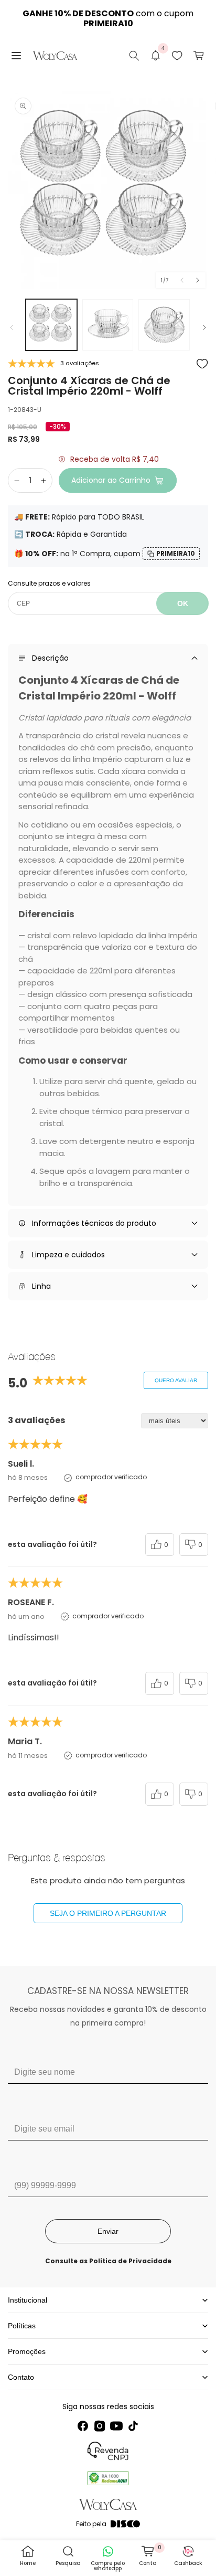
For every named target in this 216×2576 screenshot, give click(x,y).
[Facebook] (83, 2426)
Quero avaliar (176, 1380)
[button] (16, 56)
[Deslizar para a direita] (198, 280)
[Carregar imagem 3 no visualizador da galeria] (164, 325)
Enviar (108, 2231)
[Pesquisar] (134, 56)
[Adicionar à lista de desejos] (202, 364)
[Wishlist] (177, 56)
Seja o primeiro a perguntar (108, 1913)
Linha (41, 1286)
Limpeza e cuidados (68, 1255)
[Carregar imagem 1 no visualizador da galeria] (51, 325)
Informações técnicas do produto (94, 1223)
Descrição (50, 658)
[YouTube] (116, 2426)
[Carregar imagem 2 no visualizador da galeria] (108, 325)
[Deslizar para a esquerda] (182, 280)
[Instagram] (100, 2426)
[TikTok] (133, 2426)
